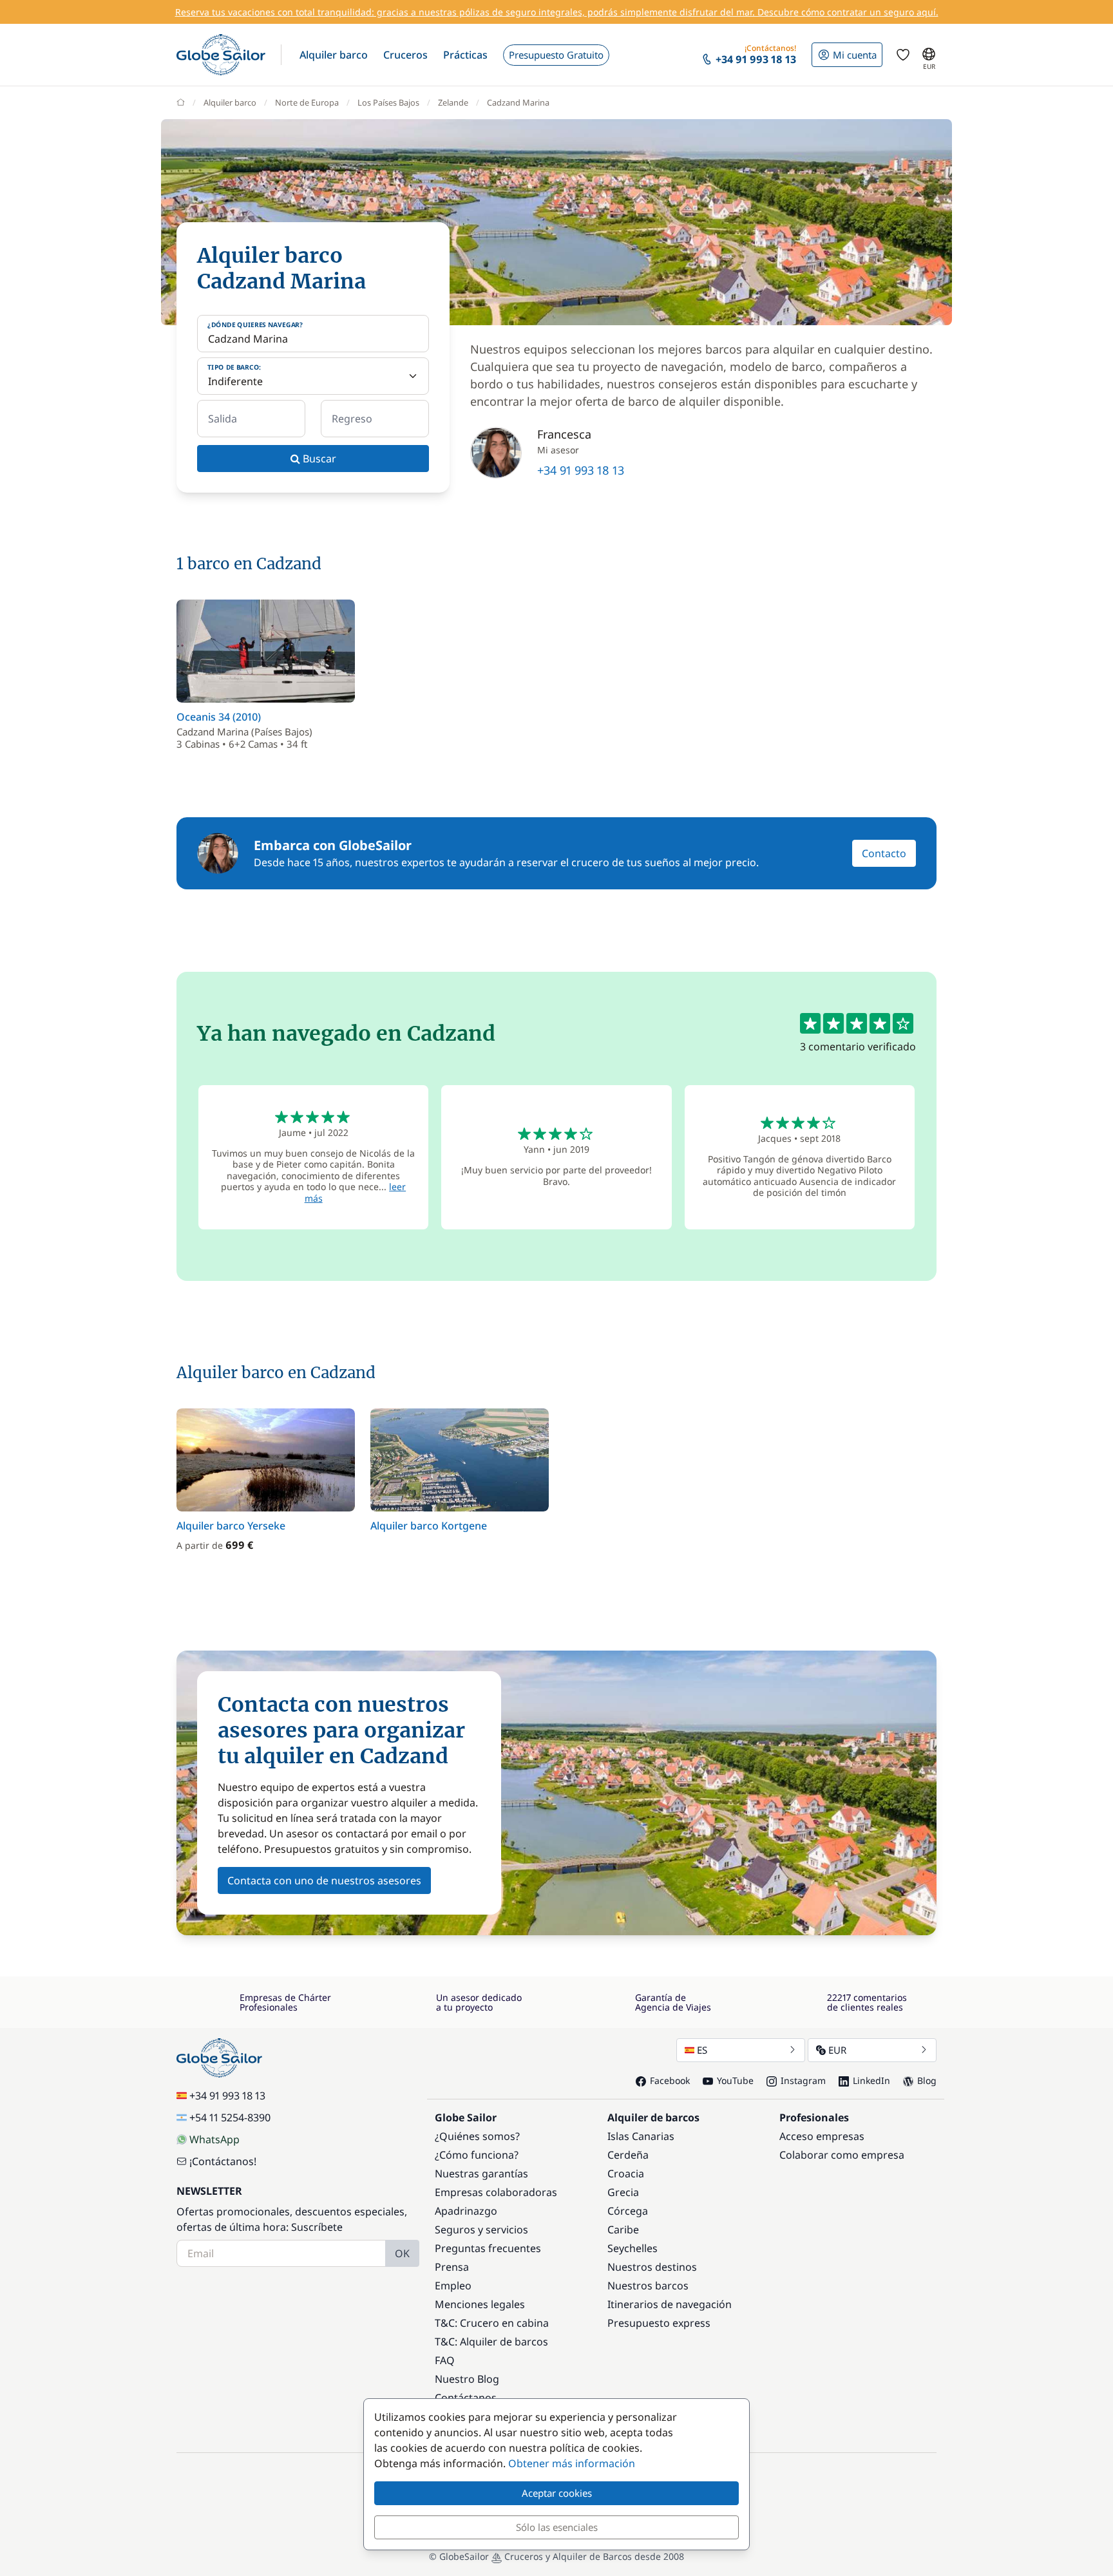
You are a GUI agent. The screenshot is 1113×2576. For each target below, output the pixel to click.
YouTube (735, 2080)
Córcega (628, 2211)
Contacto (884, 853)
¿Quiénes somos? (477, 2136)
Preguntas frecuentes (488, 2248)
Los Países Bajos (388, 102)
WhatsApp (214, 2139)
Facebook (670, 2080)
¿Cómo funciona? (477, 2155)
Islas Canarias (641, 2136)
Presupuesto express (659, 2323)
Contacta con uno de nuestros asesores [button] (324, 1880)
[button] (334, 55)
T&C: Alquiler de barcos (491, 2342)
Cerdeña (628, 2155)
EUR (837, 2050)
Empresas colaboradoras (496, 2192)
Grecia (623, 2192)
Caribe (623, 2230)
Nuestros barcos (648, 2286)
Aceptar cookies (557, 2493)
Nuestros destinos (652, 2267)
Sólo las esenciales (557, 2527)
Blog (927, 2080)
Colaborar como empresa (842, 2155)
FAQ (445, 2360)
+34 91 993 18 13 (581, 470)
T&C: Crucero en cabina (492, 2323)
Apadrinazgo (466, 2211)
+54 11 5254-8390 (230, 2117)
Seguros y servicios (481, 2230)
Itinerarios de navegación (670, 2304)
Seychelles (633, 2248)
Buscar (318, 459)
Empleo (453, 2286)
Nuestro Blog (467, 2379)
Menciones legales (480, 2304)
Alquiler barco (230, 102)
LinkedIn (871, 2080)
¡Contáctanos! (223, 2161)
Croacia (626, 2173)
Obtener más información (572, 2463)
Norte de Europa (307, 102)
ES (702, 2050)
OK (402, 2253)
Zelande (453, 102)
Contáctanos (466, 2398)
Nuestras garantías (481, 2173)
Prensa (452, 2267)
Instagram (803, 2080)
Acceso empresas (822, 2136)
